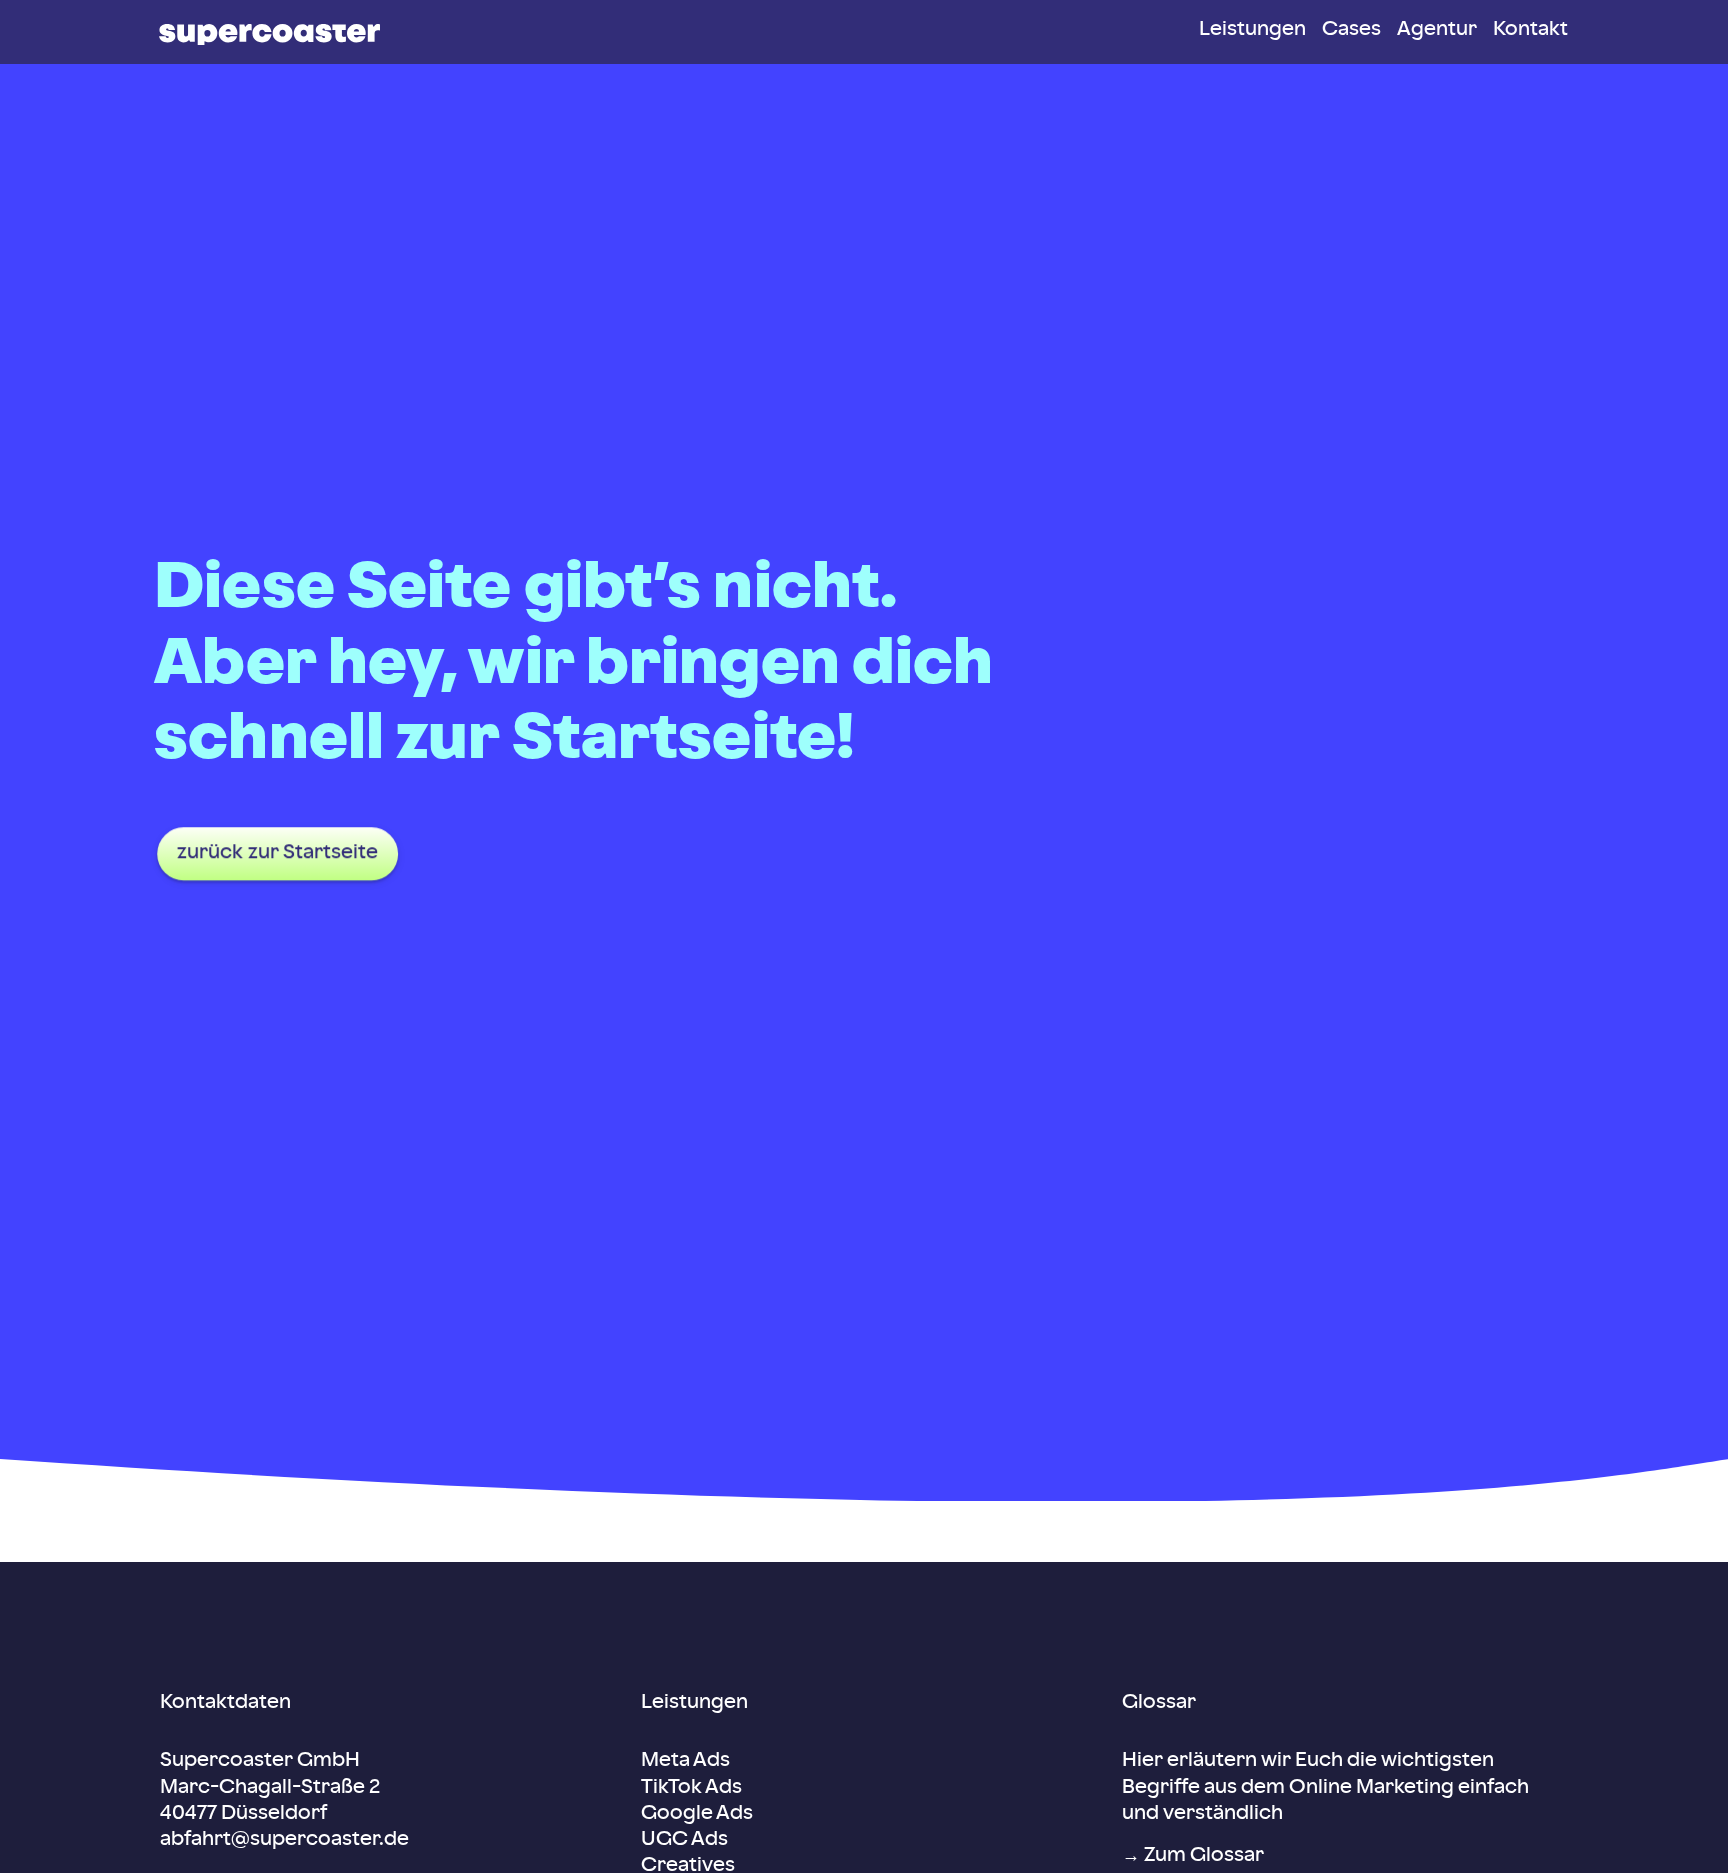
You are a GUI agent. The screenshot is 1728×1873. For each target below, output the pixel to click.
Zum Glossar (1204, 1856)
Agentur (1437, 30)
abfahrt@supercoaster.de (284, 1840)
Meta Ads (685, 1761)
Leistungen (1252, 30)
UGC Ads (684, 1840)
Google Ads (697, 1814)
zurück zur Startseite (277, 853)
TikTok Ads (691, 1788)
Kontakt (1530, 30)
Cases (1351, 30)
